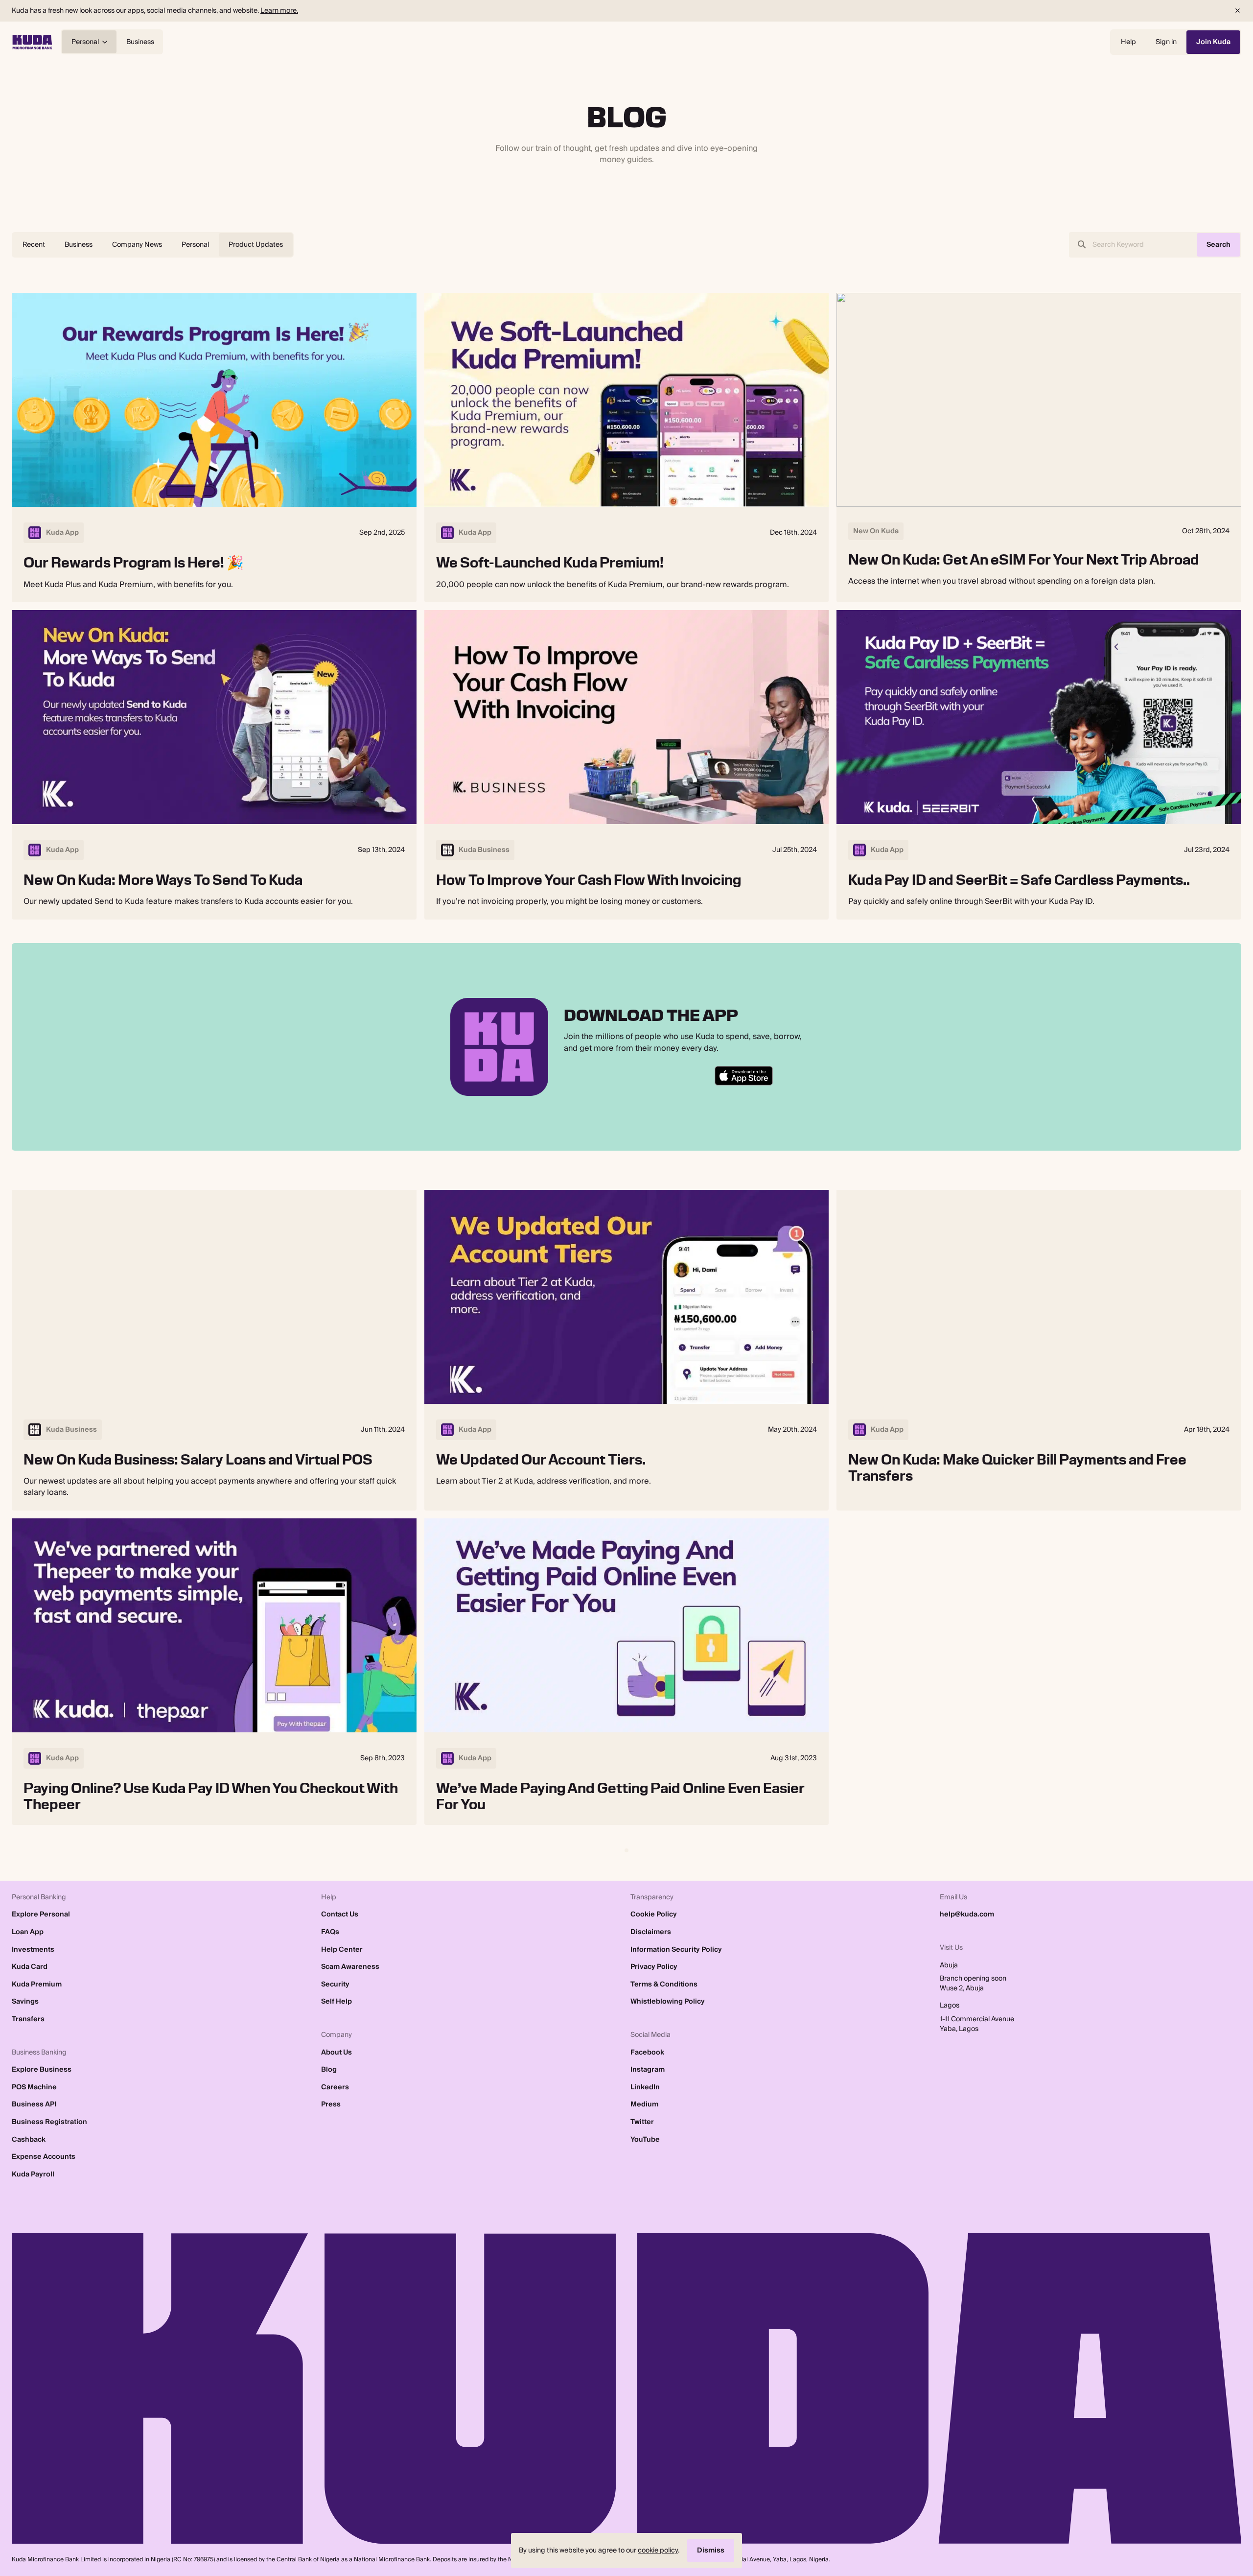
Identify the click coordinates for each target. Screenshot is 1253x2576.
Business (140, 42)
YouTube (645, 2140)
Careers (335, 2087)
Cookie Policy (654, 1914)
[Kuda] (32, 42)
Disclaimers (651, 1932)
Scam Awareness (350, 1967)
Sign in (1166, 42)
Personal (195, 245)
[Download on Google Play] (597, 1076)
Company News (137, 245)
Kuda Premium (37, 1985)
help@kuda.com (967, 1914)
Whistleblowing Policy (668, 2002)
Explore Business (42, 2070)
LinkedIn (645, 2087)
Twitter (642, 2122)
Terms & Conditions (664, 1985)
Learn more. (279, 11)
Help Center (342, 1950)
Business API (34, 2104)
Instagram (648, 2070)
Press (331, 2104)
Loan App (28, 1932)
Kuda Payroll (33, 2174)
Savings (25, 2002)
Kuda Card (30, 1967)
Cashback (29, 2140)
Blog (329, 2070)
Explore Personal (41, 1914)
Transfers (28, 2019)
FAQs (330, 1932)
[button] (1237, 11)
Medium (644, 2104)
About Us (336, 2053)
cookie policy (658, 2550)
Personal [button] (85, 42)
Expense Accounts (44, 2157)
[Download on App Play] (663, 1076)
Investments (33, 1950)
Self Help (336, 2002)
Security (335, 1985)
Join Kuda (1213, 42)
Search (1218, 245)
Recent (34, 245)
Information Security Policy (676, 1950)
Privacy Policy (654, 1967)
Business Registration (49, 2122)
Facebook (647, 2053)
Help (1128, 42)
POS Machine (34, 2087)
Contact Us (340, 1914)
